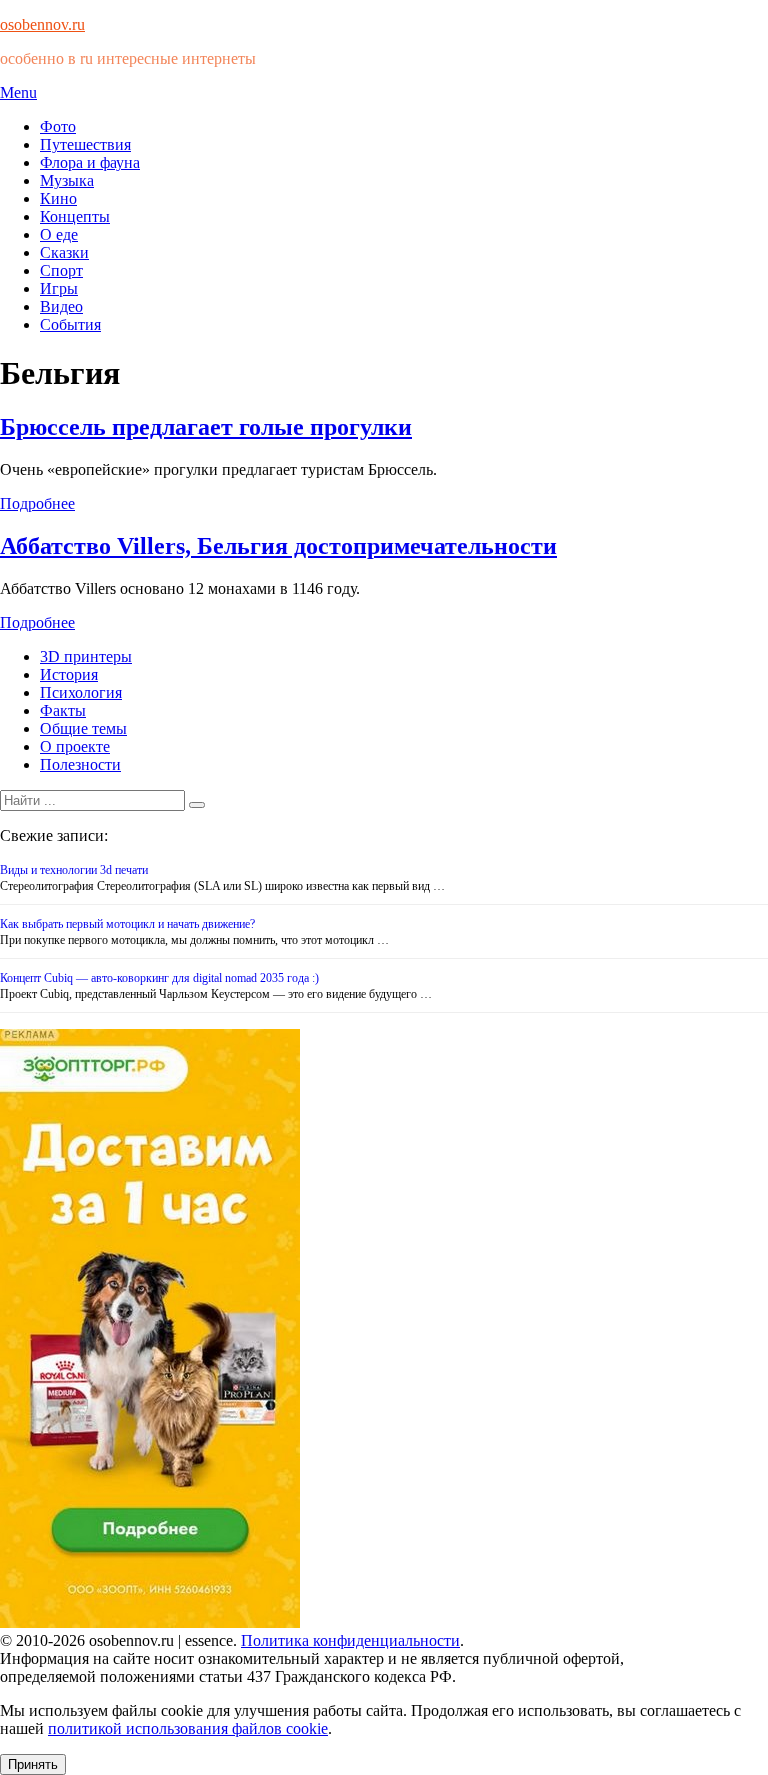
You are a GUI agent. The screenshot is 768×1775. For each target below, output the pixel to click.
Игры (59, 288)
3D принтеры (86, 656)
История (69, 674)
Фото (58, 126)
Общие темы (83, 728)
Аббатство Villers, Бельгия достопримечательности (278, 546)
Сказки (64, 252)
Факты (63, 710)
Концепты (75, 216)
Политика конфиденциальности (350, 1640)
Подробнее (37, 503)
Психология (81, 692)
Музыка (67, 180)
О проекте (75, 746)
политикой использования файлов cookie (188, 1728)
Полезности (80, 764)
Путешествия (85, 144)
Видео (61, 306)
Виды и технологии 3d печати (74, 870)
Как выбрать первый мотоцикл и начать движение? (127, 924)
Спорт (61, 270)
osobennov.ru (42, 24)
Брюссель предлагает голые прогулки (206, 427)
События (70, 324)
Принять (33, 1764)
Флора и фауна (90, 162)
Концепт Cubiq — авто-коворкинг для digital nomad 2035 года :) (159, 978)
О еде (59, 234)
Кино (58, 198)
